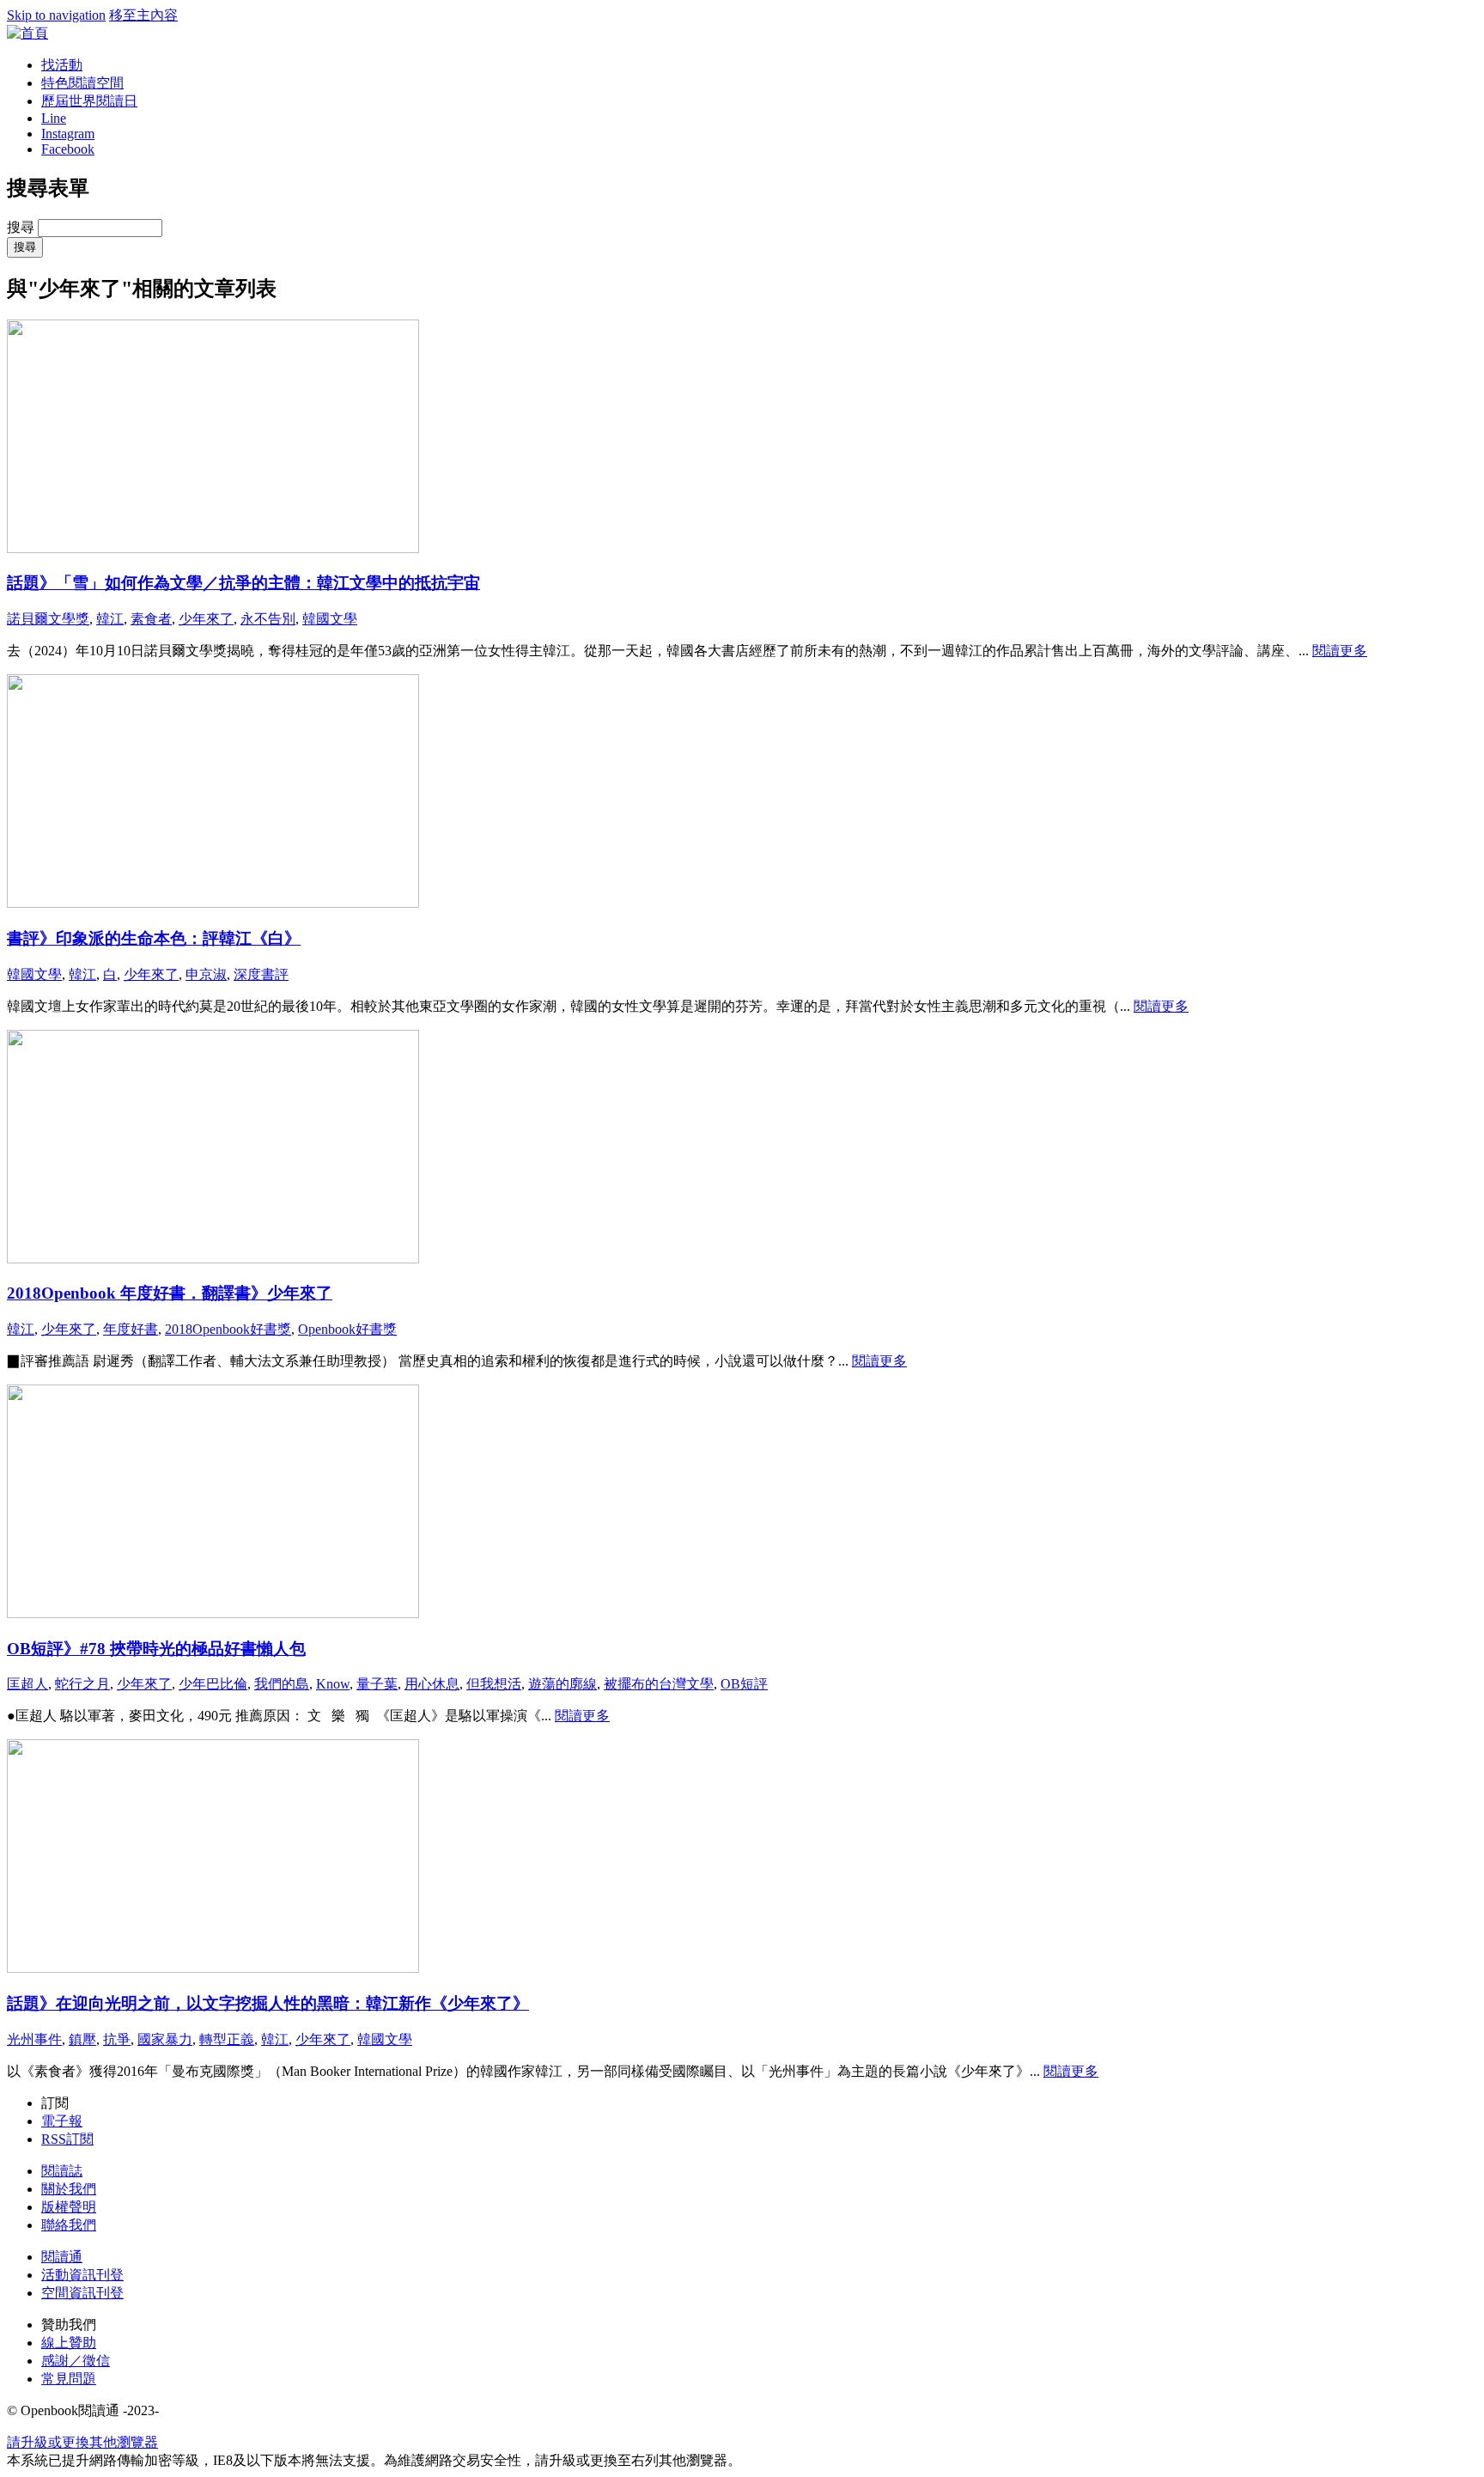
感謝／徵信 (76, 2361)
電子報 (62, 2121)
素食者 (151, 619)
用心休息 (432, 1684)
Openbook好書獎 (347, 1329)
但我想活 (494, 1684)
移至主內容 (143, 15)
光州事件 (34, 2039)
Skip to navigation (56, 15)
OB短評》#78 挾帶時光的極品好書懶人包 (156, 1649)
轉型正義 (227, 2039)
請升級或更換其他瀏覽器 (82, 2442)
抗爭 (117, 2039)
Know (333, 1684)
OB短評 (744, 1684)
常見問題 (69, 2379)
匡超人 (27, 1684)
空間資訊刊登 (82, 2293)
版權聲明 (69, 2207)
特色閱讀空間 (82, 83)
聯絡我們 (69, 2225)
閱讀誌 (62, 2171)
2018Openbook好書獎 (228, 1329)
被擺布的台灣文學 (659, 1684)
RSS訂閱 (67, 2139)
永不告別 (268, 619)
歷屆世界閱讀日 (89, 101)
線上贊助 (69, 2343)
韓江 (110, 619)
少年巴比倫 (213, 1684)
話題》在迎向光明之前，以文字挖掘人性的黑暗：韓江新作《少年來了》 (268, 2003)
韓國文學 (330, 619)
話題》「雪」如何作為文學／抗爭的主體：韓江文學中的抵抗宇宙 (243, 583)
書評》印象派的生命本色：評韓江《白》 (154, 938)
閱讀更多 (1340, 651)
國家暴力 (165, 2039)
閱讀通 (62, 2257)
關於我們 (69, 2189)
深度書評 (261, 974)
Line (54, 118)
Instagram (68, 134)
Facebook (68, 149)
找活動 (62, 65)
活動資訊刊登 (82, 2275)
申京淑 (206, 974)
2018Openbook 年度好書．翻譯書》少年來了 (170, 1293)
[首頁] (27, 33)
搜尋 (22, 227)
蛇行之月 (82, 1684)
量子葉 (377, 1684)
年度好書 (131, 1329)
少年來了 (206, 619)
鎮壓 (82, 2039)
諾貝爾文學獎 (48, 619)
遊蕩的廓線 (563, 1684)
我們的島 (282, 1684)
